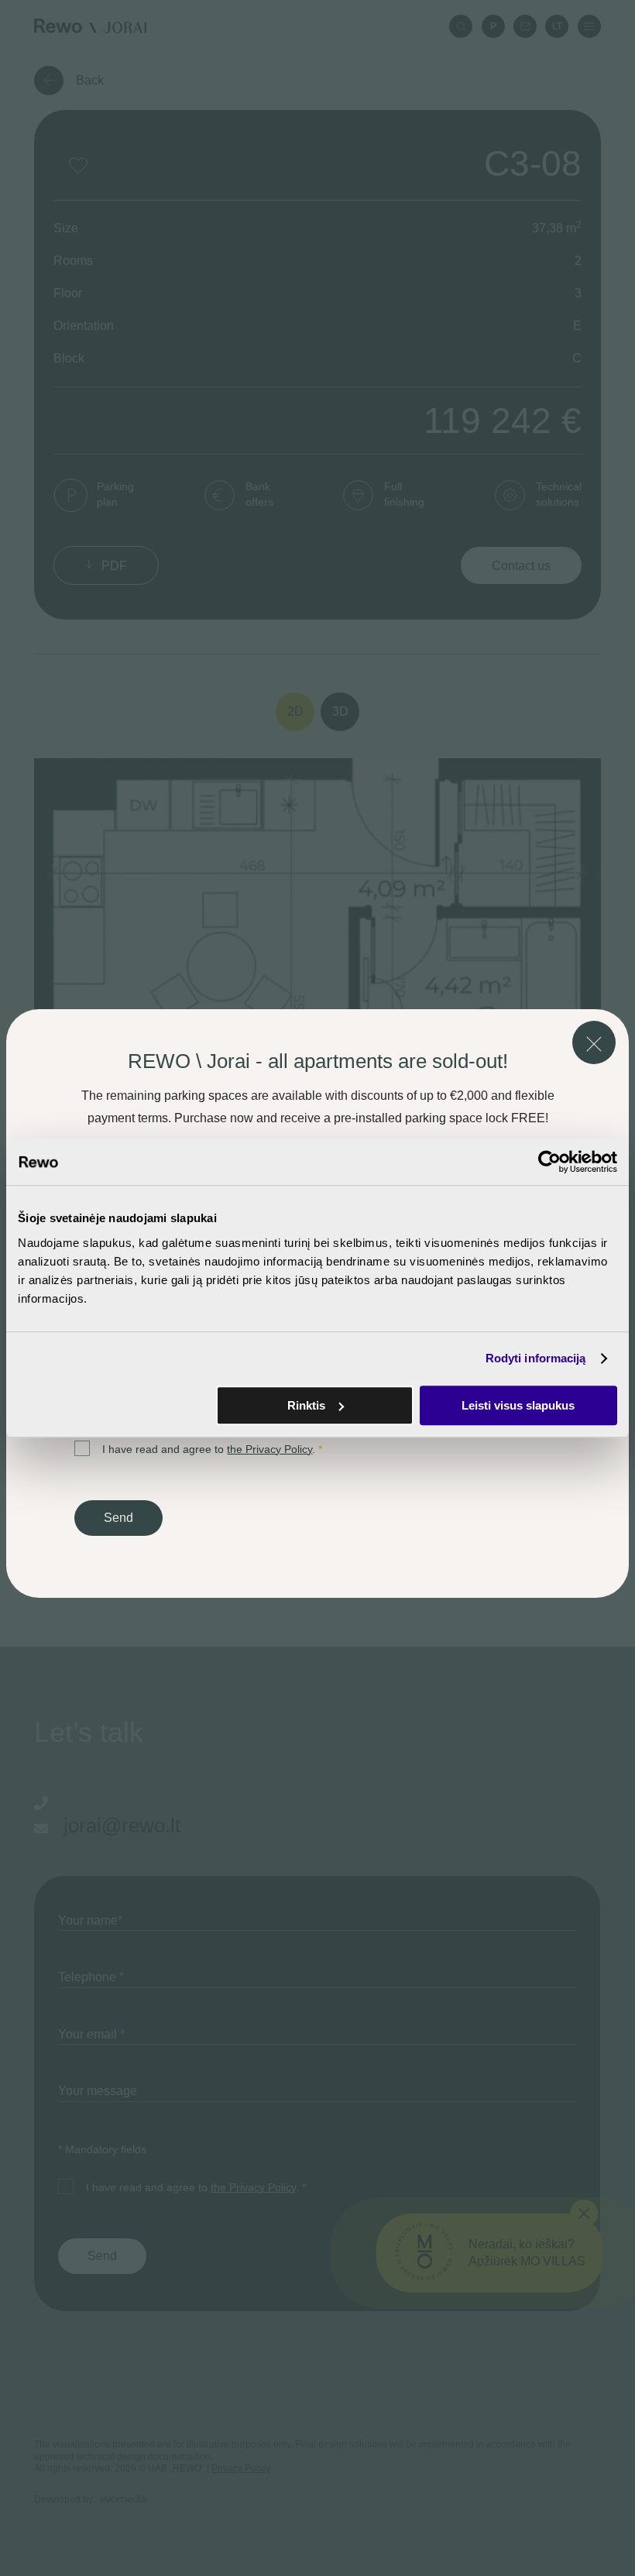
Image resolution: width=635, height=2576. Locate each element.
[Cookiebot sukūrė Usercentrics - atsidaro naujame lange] (549, 1162)
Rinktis (306, 1405)
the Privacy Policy (269, 1449)
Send (118, 1518)
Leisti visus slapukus (518, 1405)
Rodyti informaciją (536, 1358)
